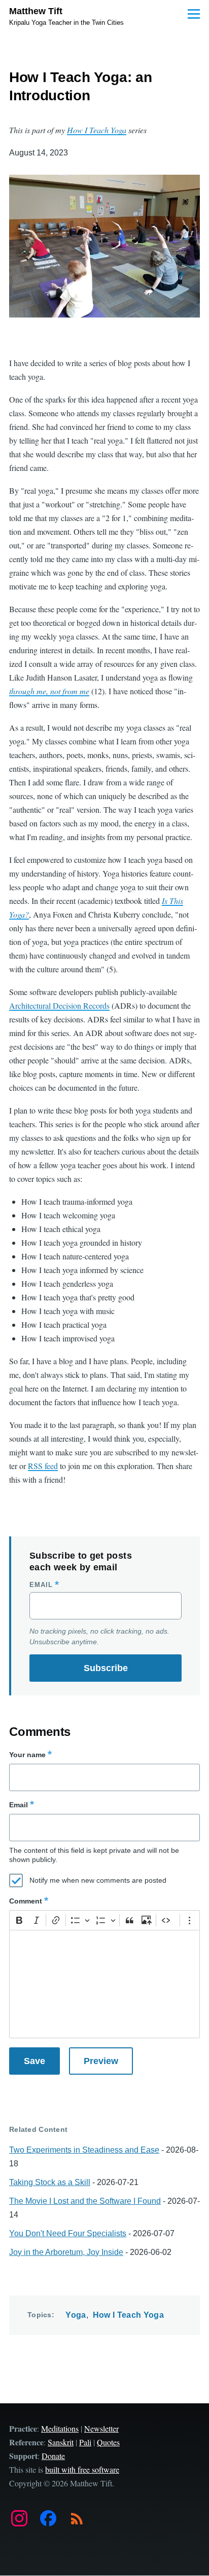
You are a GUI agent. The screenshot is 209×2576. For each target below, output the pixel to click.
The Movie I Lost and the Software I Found (85, 2201)
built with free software (82, 2469)
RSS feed (43, 1466)
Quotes (108, 2442)
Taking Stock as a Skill (50, 2182)
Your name (27, 1755)
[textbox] (104, 1984)
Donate (53, 2456)
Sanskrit (61, 2442)
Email (41, 1585)
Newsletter (101, 2428)
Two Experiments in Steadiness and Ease (84, 2150)
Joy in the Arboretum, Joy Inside (66, 2252)
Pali (85, 2442)
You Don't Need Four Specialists (68, 2233)
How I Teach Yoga (128, 2315)
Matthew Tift (36, 11)
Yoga (76, 2315)
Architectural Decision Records (59, 1005)
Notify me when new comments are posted (98, 1880)
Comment (26, 1901)
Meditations (60, 2428)
